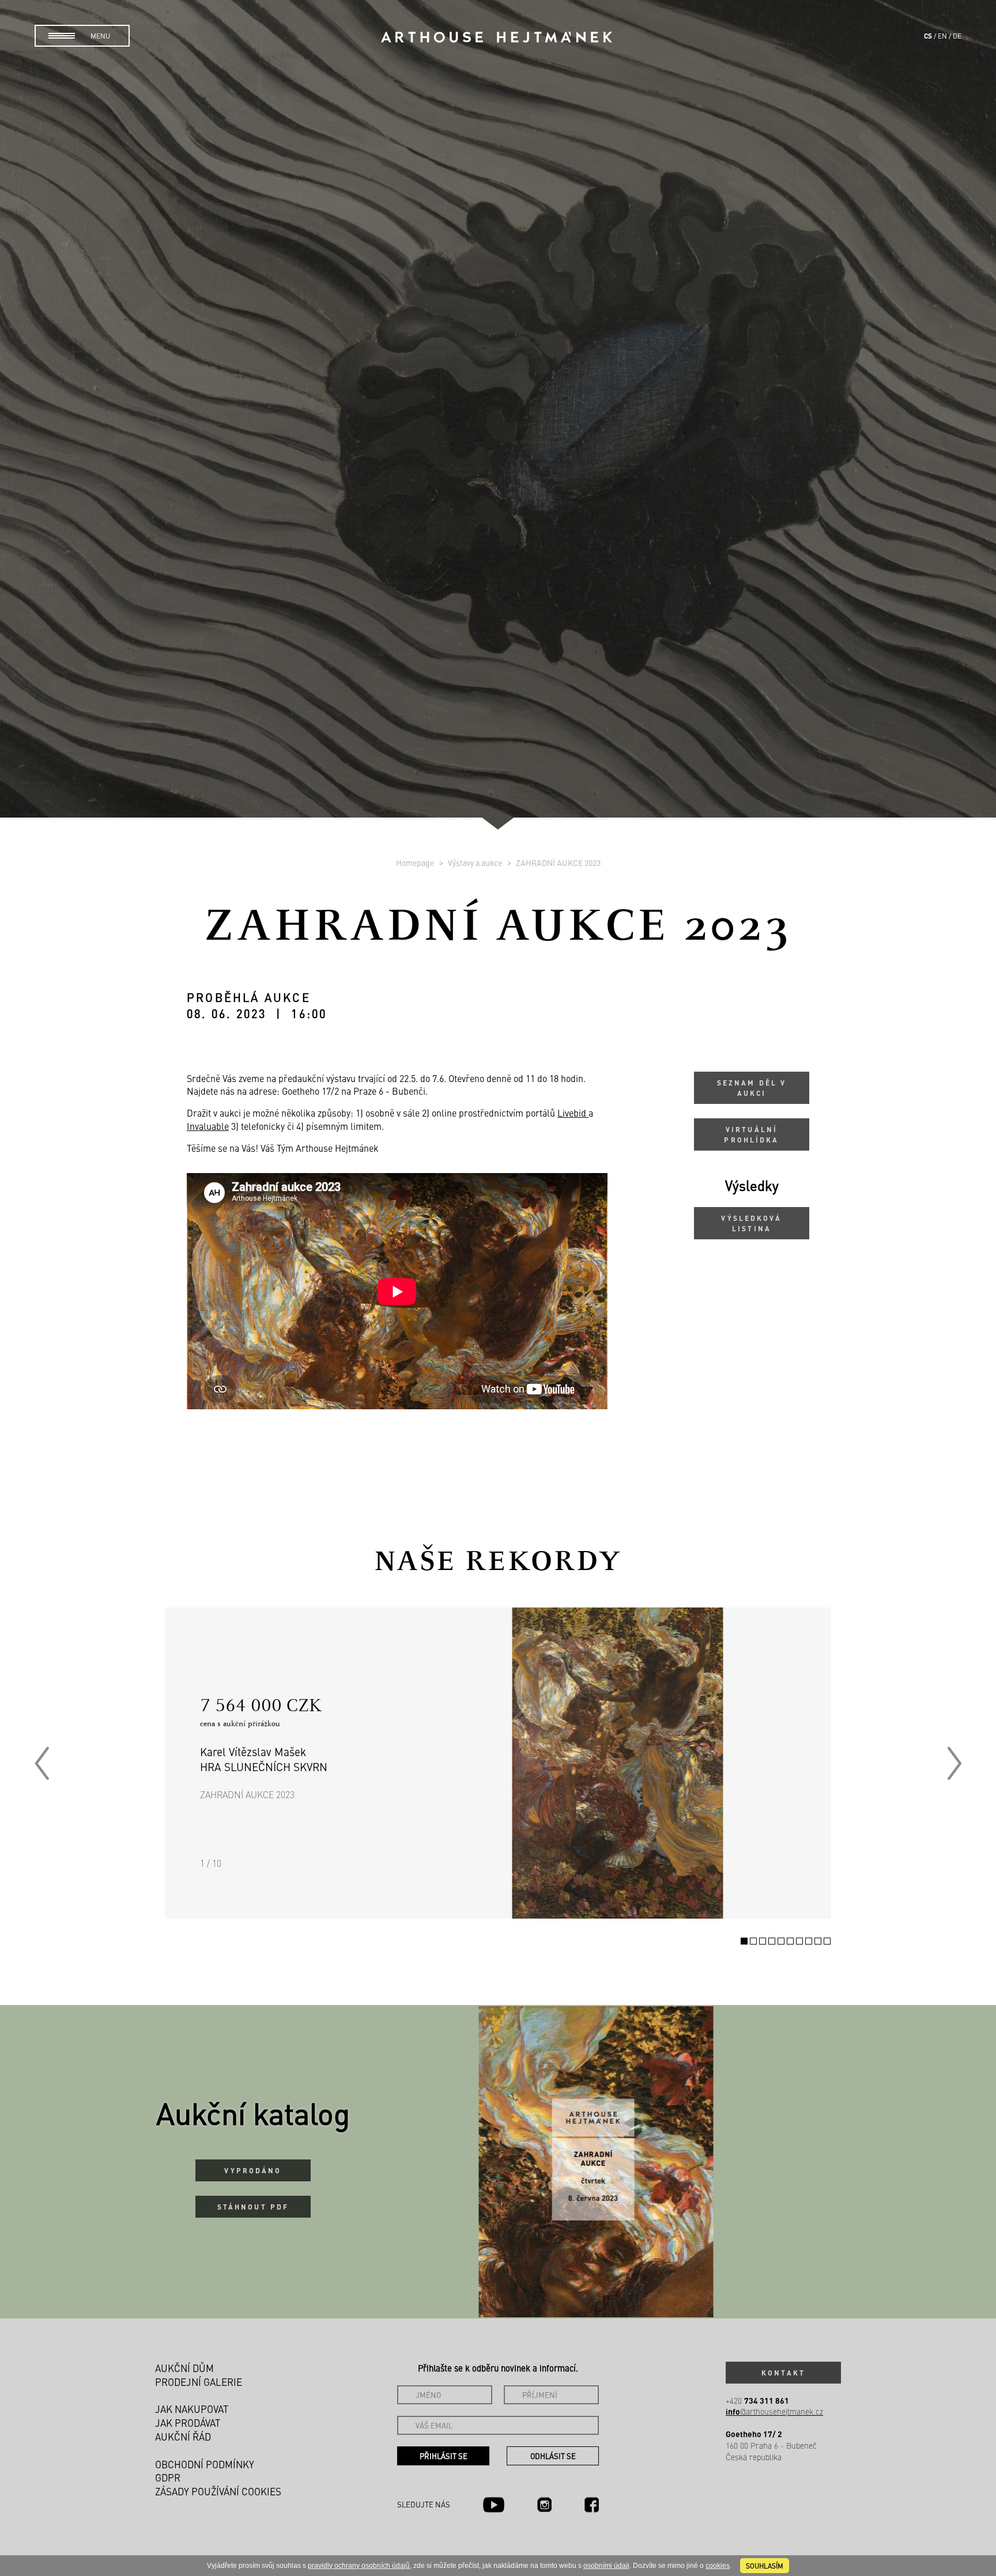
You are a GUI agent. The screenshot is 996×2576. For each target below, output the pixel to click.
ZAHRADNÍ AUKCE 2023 (558, 863)
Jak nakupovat (192, 2409)
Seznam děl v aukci (752, 1088)
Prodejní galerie (199, 2382)
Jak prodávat (188, 2423)
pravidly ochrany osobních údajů (359, 2566)
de (957, 36)
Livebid (573, 1113)
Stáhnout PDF (253, 2207)
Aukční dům (184, 2368)
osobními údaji (606, 2566)
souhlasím (765, 2566)
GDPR (168, 2477)
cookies (718, 2566)
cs (928, 36)
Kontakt (783, 2373)
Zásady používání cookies (218, 2491)
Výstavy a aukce (476, 863)
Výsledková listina (751, 1223)
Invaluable (208, 1126)
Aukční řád (183, 2437)
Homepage (416, 863)
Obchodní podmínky (205, 2464)
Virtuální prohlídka (751, 1134)
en (942, 36)
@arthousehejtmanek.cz (774, 2412)
